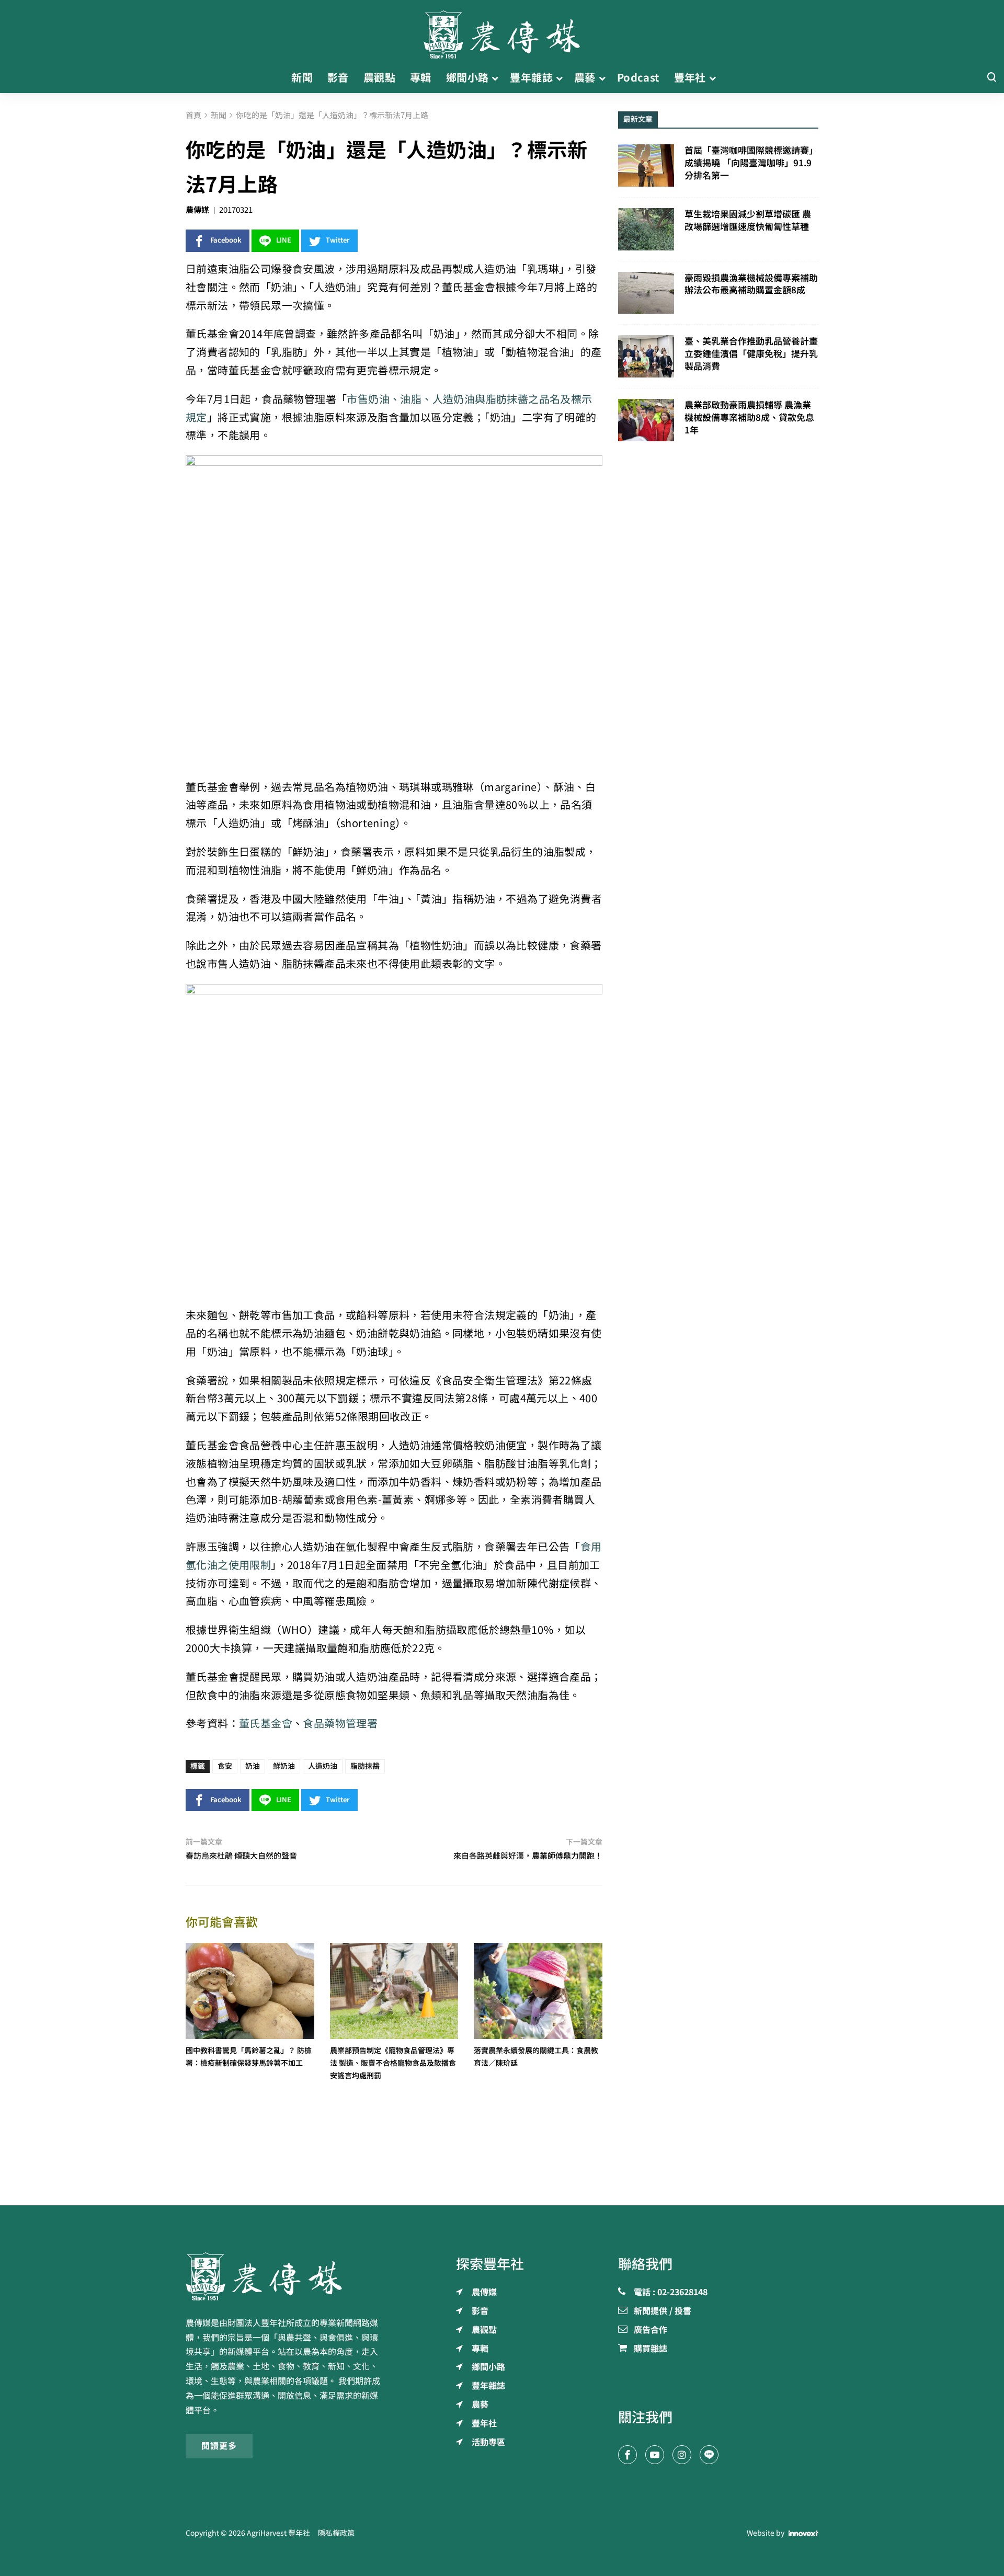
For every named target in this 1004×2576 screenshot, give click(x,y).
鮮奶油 (284, 1766)
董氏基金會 (266, 1724)
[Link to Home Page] (502, 31)
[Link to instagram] (682, 2455)
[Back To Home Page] (286, 2276)
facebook (226, 240)
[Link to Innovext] (803, 2533)
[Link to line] (709, 2455)
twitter (338, 240)
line (284, 240)
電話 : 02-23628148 (671, 2293)
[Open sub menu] (495, 78)
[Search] (991, 78)
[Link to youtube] (655, 2455)
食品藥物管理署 (340, 1724)
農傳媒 (197, 210)
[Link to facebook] (627, 2455)
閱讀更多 (219, 2446)
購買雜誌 (651, 2349)
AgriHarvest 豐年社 (278, 2533)
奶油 (253, 1766)
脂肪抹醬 (365, 1766)
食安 (225, 1766)
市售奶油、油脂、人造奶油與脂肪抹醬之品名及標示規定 (389, 408)
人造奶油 (323, 1766)
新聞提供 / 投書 (663, 2311)
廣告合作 (651, 2330)
